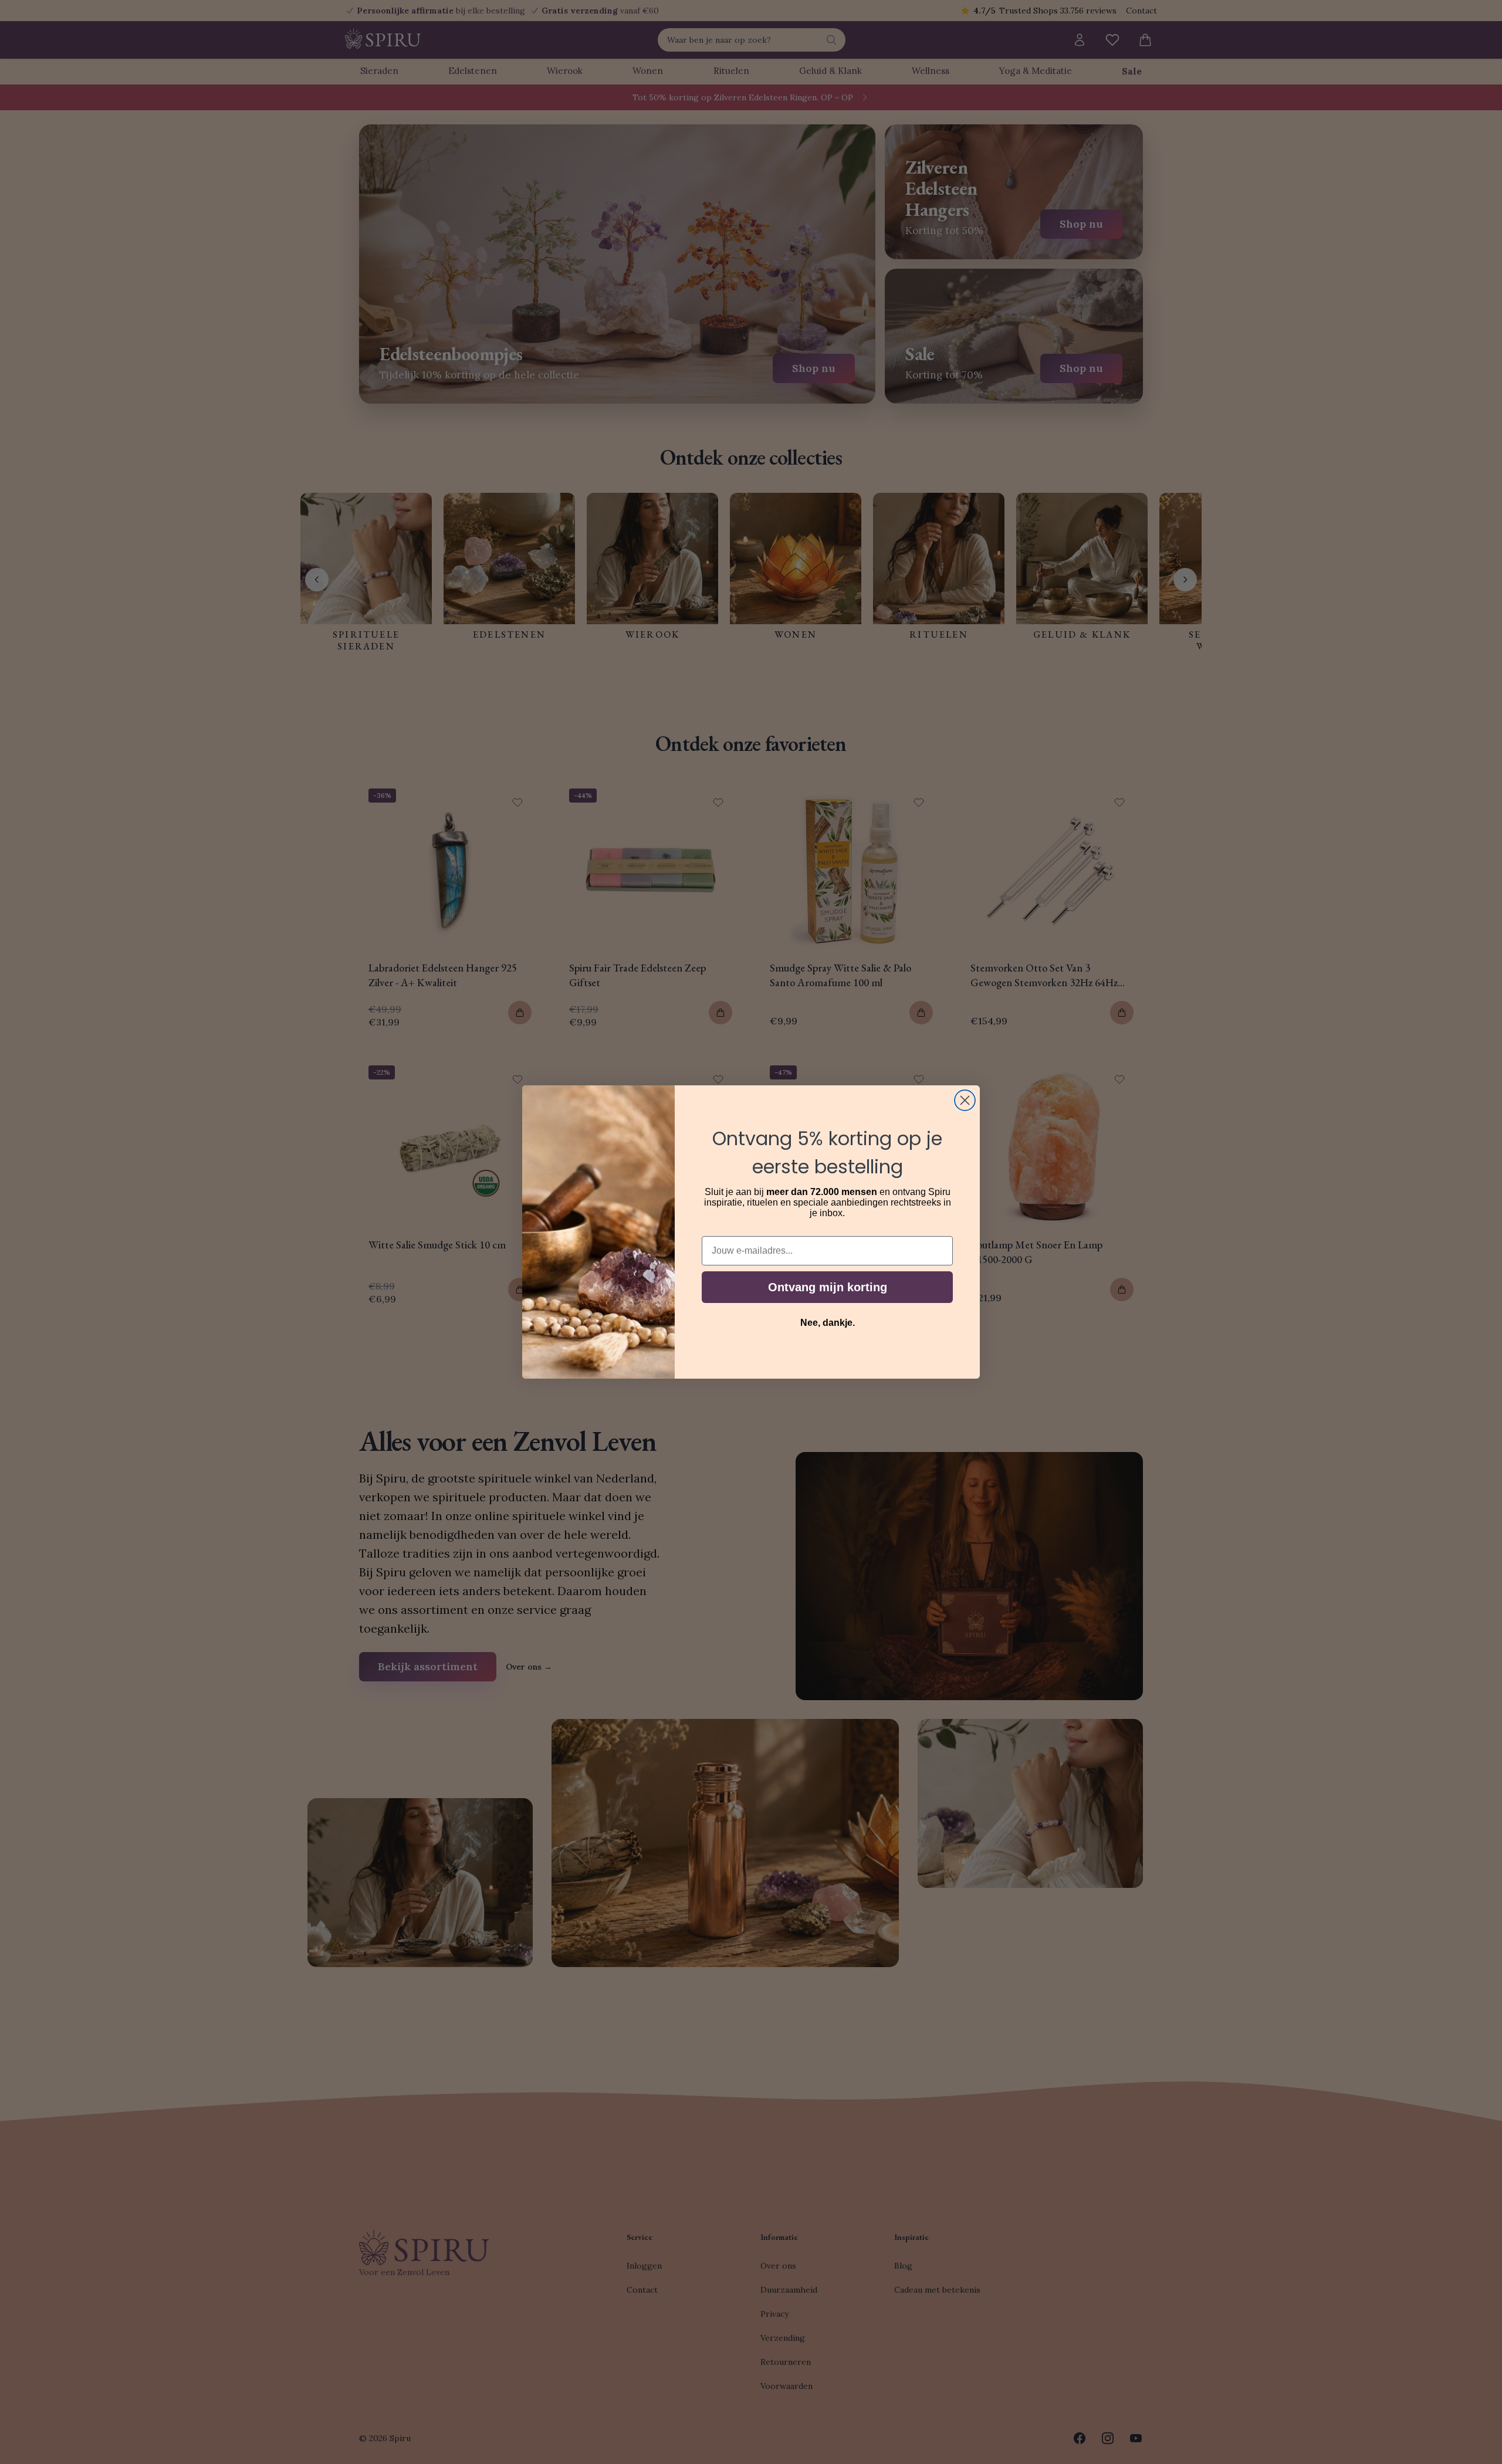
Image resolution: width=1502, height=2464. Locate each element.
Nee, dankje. (828, 1323)
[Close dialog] (965, 1100)
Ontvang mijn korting (828, 1287)
